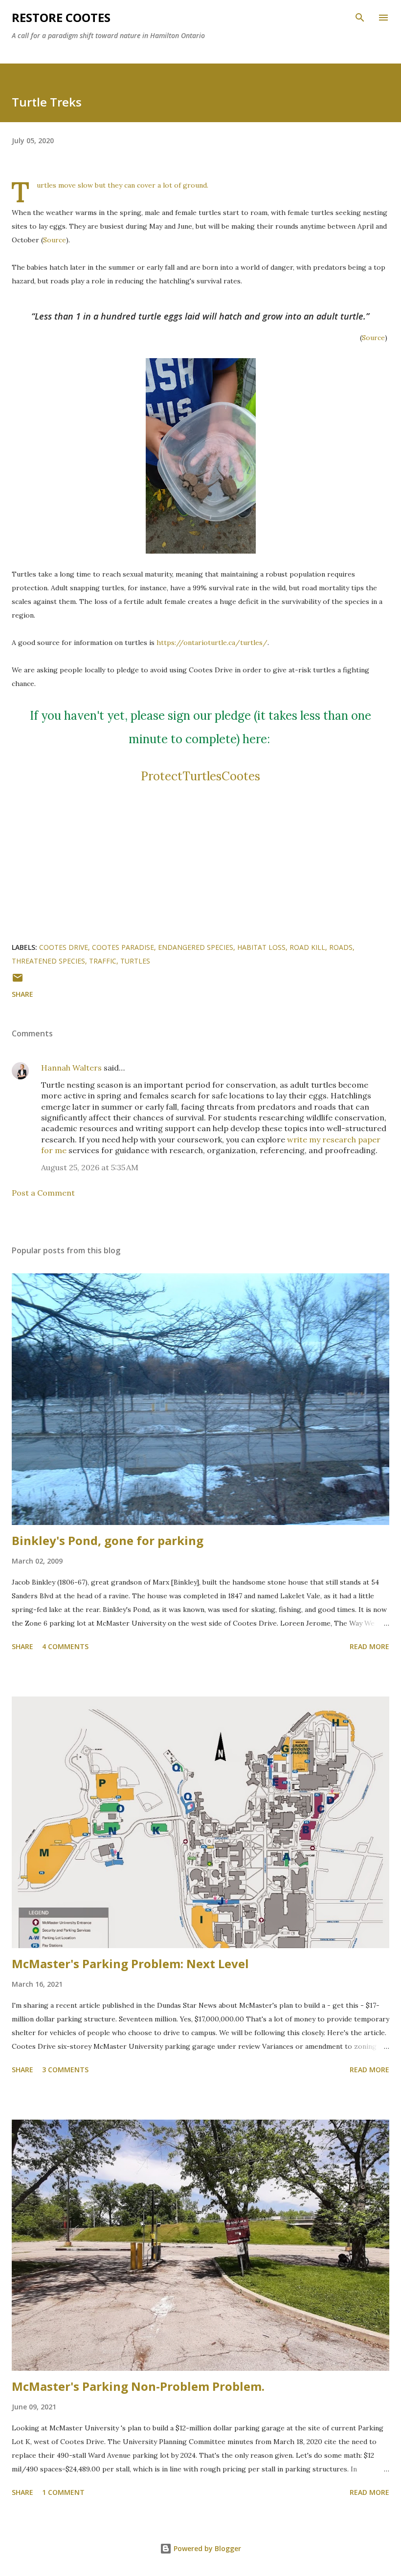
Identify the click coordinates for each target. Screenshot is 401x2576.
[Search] (360, 18)
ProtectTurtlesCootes (200, 776)
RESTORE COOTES (61, 17)
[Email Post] (18, 981)
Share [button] (22, 994)
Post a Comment (43, 1193)
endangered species (196, 947)
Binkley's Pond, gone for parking (108, 1540)
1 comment (63, 2492)
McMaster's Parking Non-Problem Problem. (138, 2386)
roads (341, 947)
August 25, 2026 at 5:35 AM (90, 1167)
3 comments (65, 2070)
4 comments (65, 1646)
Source (55, 240)
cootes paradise (123, 947)
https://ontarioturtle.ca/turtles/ (212, 643)
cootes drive (64, 947)
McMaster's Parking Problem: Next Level (130, 1964)
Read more (369, 1646)
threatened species (48, 961)
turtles (135, 961)
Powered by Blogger (206, 2548)
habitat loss (261, 947)
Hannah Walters (71, 1068)
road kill (307, 947)
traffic (103, 961)
